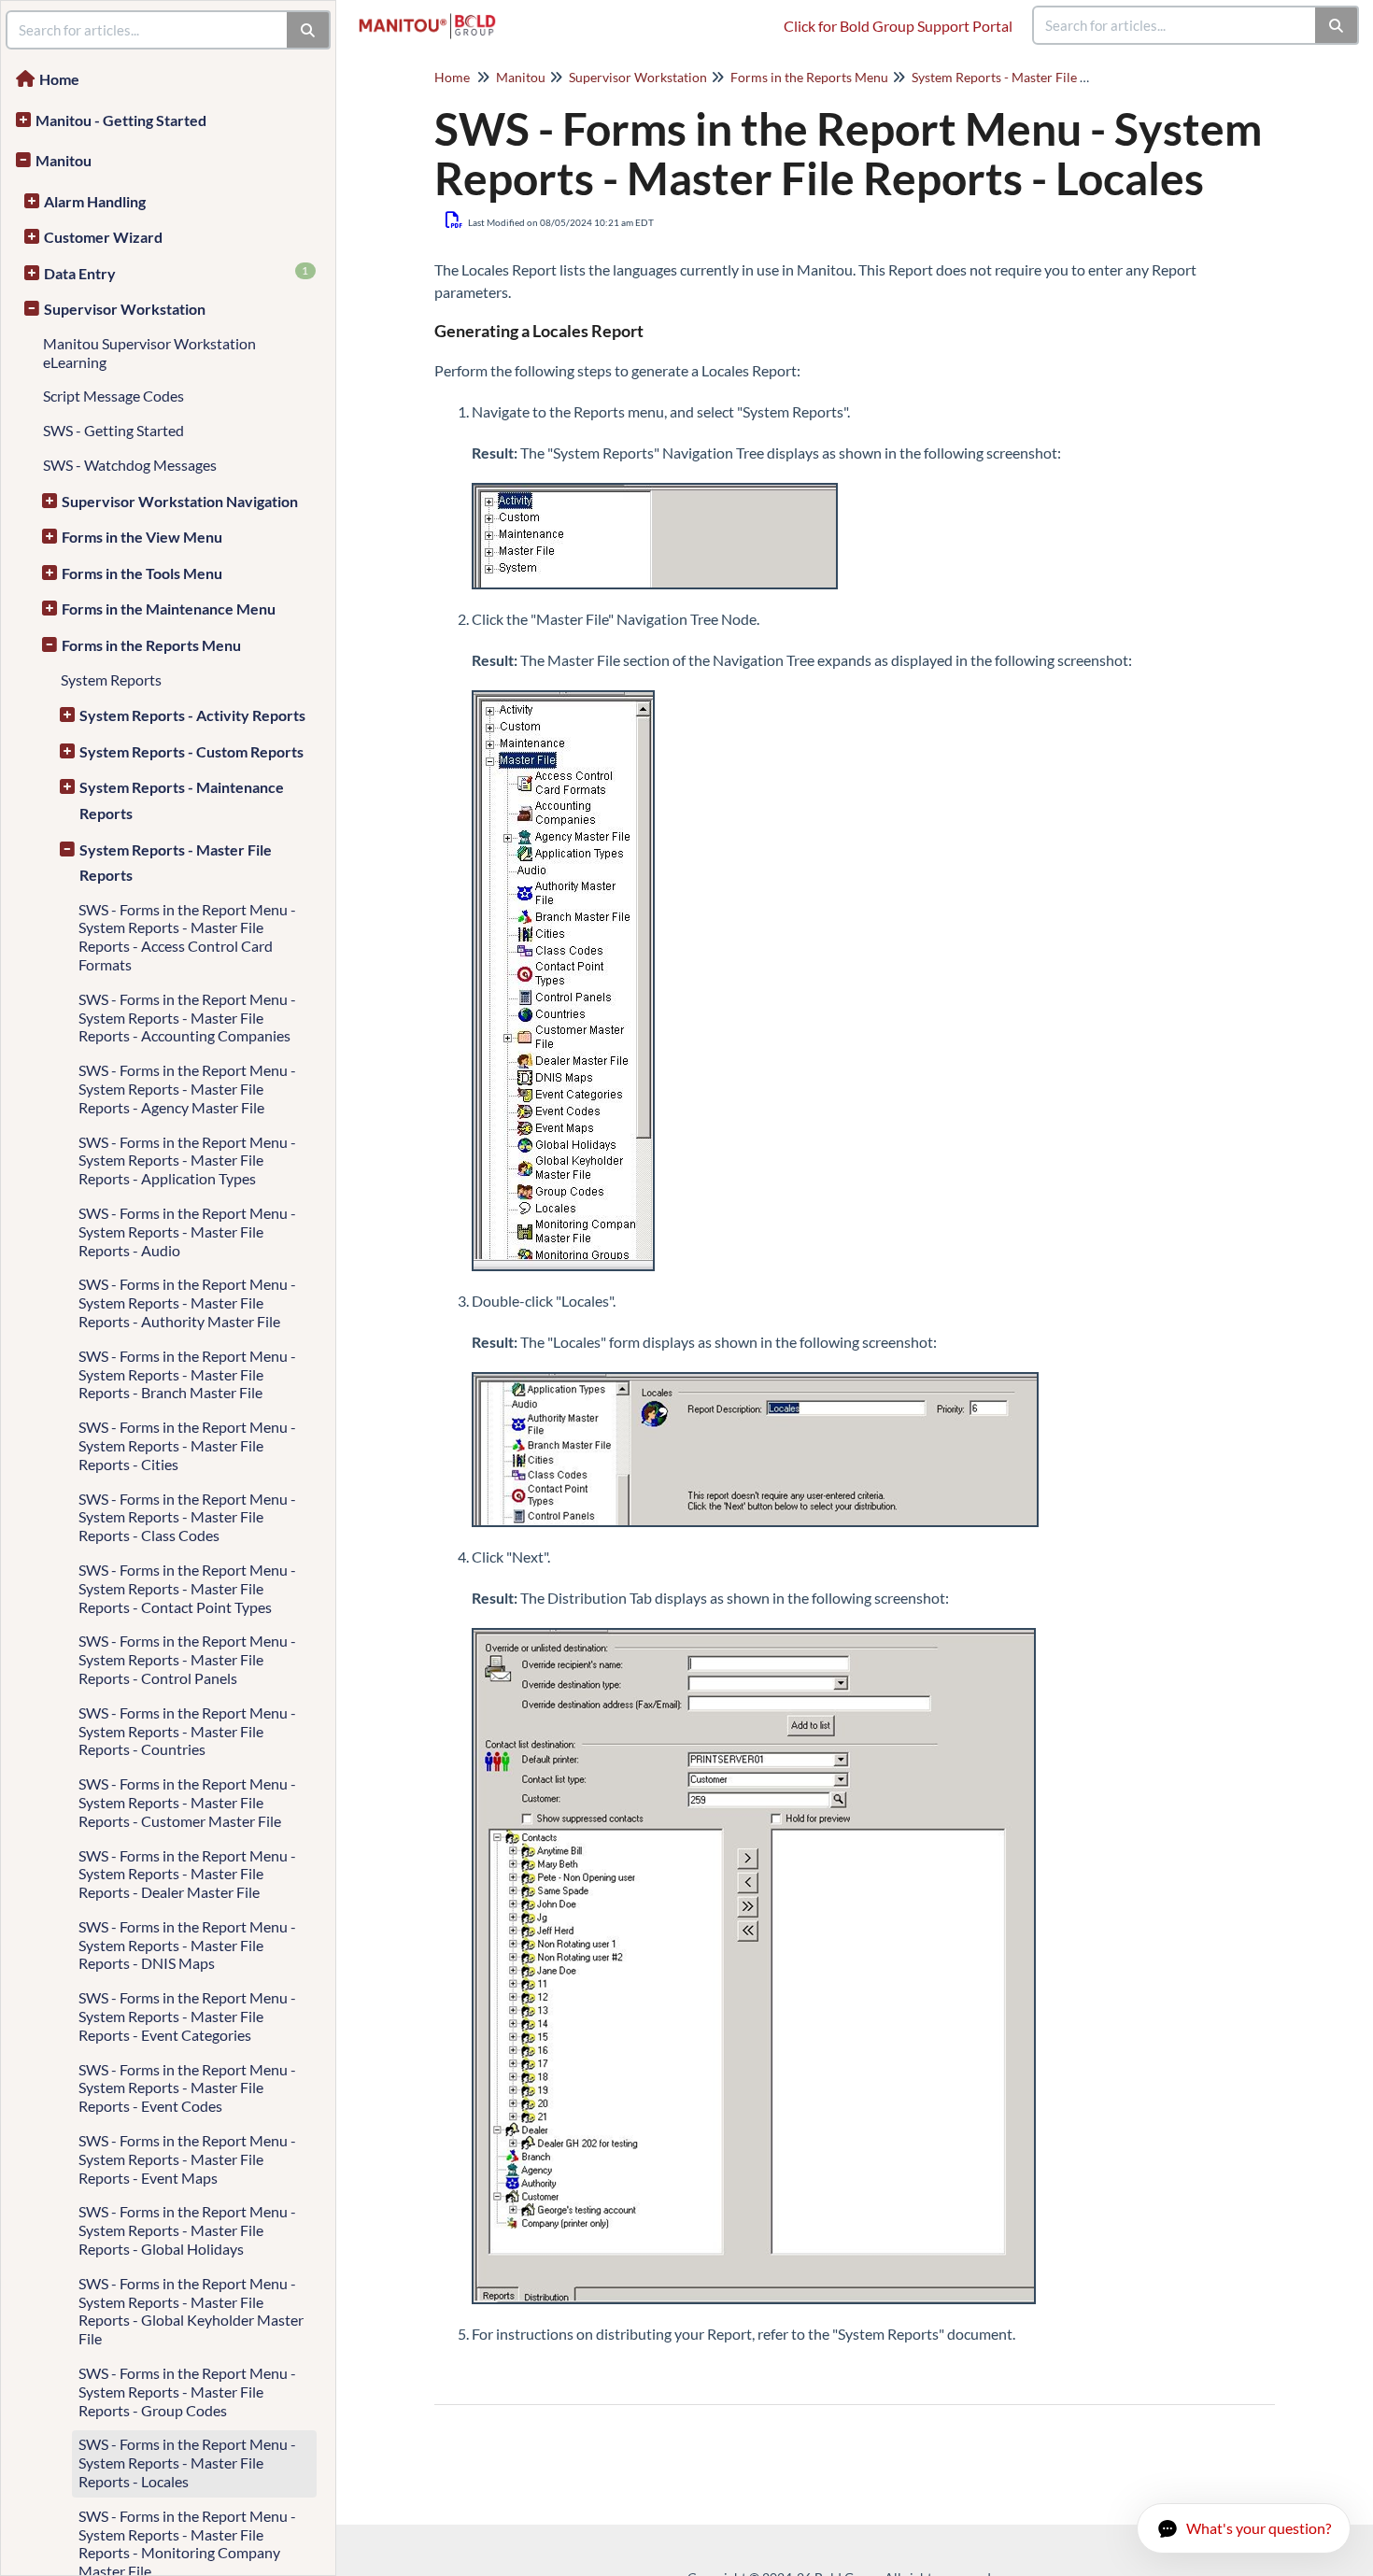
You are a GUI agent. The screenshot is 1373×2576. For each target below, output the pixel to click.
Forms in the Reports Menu (151, 645)
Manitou (64, 160)
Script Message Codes (113, 396)
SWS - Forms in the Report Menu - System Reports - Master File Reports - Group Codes (187, 2392)
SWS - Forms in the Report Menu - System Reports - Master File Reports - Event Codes (187, 2088)
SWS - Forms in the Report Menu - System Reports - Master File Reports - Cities (187, 1445)
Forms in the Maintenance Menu (169, 609)
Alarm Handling (95, 201)
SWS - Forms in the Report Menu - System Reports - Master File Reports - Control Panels (187, 1659)
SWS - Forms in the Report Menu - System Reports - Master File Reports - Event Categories (187, 2016)
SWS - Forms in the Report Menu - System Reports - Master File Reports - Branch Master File (187, 1374)
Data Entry (177, 273)
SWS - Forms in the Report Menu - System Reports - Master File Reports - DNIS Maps (187, 1945)
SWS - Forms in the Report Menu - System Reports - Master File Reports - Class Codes (187, 1517)
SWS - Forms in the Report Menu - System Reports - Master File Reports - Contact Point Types (187, 1588)
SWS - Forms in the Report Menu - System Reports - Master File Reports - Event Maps (187, 2159)
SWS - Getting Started (113, 430)
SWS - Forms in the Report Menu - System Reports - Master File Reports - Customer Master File (187, 1802)
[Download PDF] (454, 219)
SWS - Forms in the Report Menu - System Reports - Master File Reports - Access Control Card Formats (187, 937)
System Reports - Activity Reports (192, 715)
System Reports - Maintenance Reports (182, 800)
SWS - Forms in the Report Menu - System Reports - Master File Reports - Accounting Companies (187, 1018)
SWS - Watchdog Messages (130, 465)
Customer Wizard (103, 237)
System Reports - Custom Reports (191, 751)
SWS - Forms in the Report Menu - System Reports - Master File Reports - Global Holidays (187, 2230)
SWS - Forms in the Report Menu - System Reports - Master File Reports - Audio (187, 1231)
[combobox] (1175, 25)
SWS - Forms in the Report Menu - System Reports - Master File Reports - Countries (187, 1731)
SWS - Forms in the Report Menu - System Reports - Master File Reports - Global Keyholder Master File (191, 2311)
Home (59, 79)
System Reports (111, 679)
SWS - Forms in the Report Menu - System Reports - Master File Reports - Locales (187, 2463)
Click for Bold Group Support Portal (898, 26)
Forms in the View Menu (142, 537)
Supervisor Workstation (125, 309)
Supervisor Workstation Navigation (180, 501)
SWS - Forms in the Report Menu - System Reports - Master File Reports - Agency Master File (187, 1089)
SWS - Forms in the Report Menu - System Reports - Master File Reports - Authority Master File (187, 1302)
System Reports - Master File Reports (176, 863)
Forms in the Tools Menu (142, 573)
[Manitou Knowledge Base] (434, 16)
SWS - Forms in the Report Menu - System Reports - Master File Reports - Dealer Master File (187, 1874)
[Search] (1337, 25)
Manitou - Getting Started (121, 120)
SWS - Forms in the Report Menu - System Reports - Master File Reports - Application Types (187, 1161)
